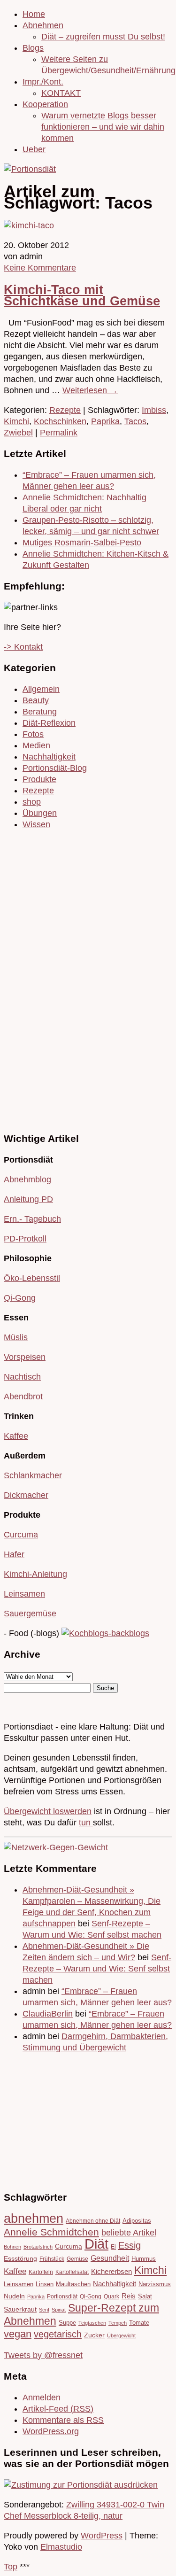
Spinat (59, 2310)
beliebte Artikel (129, 2233)
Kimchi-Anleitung (35, 1574)
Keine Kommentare (40, 268)
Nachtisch (22, 1377)
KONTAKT (61, 93)
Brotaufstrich (38, 2247)
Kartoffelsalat (72, 2272)
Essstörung (20, 2259)
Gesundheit (110, 2258)
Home (34, 14)
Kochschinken (60, 421)
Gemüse (77, 2259)
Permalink (59, 433)
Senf (44, 2310)
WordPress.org (51, 2431)
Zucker (94, 2335)
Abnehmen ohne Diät (93, 2221)
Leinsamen (24, 1594)
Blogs (33, 48)
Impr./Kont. (43, 82)
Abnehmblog (27, 1179)
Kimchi (16, 421)
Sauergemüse (30, 1614)
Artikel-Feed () (58, 2409)
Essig (130, 2245)
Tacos (135, 421)
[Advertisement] (32, 979)
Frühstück (52, 2259)
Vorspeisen (25, 1357)
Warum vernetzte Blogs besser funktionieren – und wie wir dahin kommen (103, 127)
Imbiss (154, 410)
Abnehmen (43, 25)
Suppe (67, 2323)
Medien (36, 745)
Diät (96, 2244)
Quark (111, 2296)
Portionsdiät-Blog (55, 768)
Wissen (36, 824)
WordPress (102, 2536)
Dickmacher (26, 1495)
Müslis (16, 1337)
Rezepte (65, 410)
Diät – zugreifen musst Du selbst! (103, 37)
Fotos (33, 734)
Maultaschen (73, 2284)
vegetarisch (58, 2334)
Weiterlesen (90, 390)
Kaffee (16, 1436)
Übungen (40, 813)
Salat (145, 2296)
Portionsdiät (62, 2296)
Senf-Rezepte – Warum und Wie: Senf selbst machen (97, 1969)
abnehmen (34, 2218)
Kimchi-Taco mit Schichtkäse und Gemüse (82, 295)
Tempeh (118, 2323)
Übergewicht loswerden (48, 1811)
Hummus (144, 2259)
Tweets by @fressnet (43, 2355)
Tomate (139, 2323)
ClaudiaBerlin (48, 2014)
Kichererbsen (111, 2272)
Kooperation (45, 104)
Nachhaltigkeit (49, 757)
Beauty (36, 700)
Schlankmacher (33, 1475)
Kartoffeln (41, 2272)
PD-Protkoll (25, 1239)
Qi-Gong (20, 1298)
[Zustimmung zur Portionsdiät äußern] (81, 2485)
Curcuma (21, 1535)
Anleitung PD (28, 1199)
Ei (113, 2246)
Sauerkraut (20, 2309)
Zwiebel (18, 433)
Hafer (14, 1554)
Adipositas (137, 2221)
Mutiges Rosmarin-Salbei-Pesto (82, 543)
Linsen (45, 2284)
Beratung (40, 712)
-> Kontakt (23, 647)
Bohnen (12, 2247)
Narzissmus (155, 2284)
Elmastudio (61, 2547)
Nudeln (14, 2296)
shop (32, 802)
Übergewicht (121, 2335)
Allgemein (41, 689)
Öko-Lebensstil (32, 1278)
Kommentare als (63, 2420)
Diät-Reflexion (49, 723)
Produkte (39, 779)
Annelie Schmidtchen (51, 2232)
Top (11, 2567)
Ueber (34, 149)
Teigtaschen (92, 2323)
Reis (129, 2296)
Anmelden (42, 2398)
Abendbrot (23, 1397)
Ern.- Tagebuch (32, 1219)
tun (86, 1823)
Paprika (105, 421)
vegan (18, 2334)
